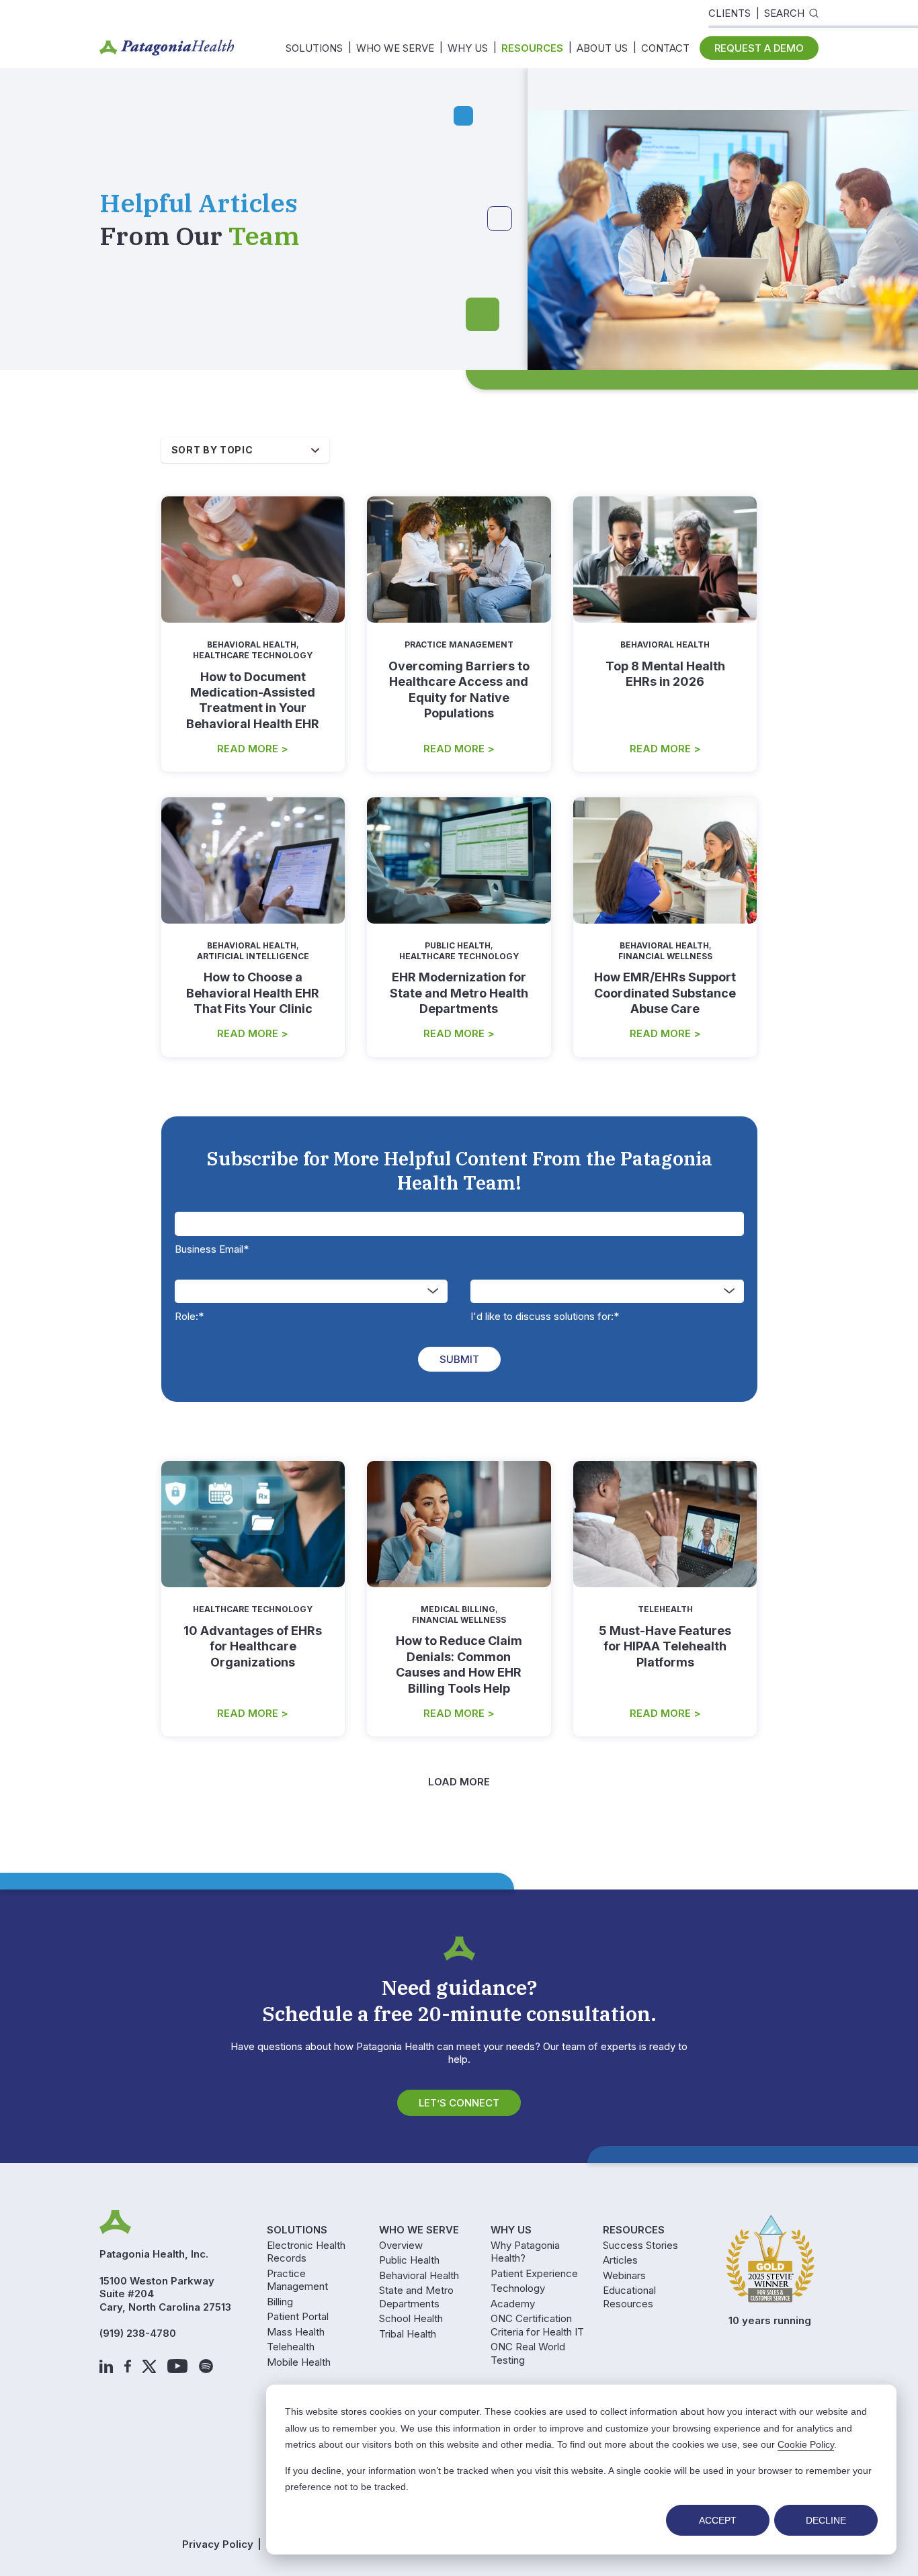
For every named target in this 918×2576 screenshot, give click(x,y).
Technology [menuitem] (518, 2288)
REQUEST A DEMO (759, 48)
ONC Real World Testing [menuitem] (528, 2353)
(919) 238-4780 (138, 2333)
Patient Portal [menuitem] (298, 2316)
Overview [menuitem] (401, 2245)
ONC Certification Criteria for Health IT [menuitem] (537, 2325)
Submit (459, 1359)
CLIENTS (729, 13)
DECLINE (826, 2520)
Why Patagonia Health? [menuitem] (525, 2252)
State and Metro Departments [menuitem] (416, 2297)
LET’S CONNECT (459, 2103)
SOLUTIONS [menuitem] (314, 48)
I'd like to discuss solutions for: (545, 1316)
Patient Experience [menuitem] (534, 2273)
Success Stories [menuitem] (640, 2245)
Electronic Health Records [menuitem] (306, 2252)
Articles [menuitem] (620, 2260)
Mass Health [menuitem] (296, 2332)
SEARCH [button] (784, 13)
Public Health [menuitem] (409, 2260)
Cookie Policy (806, 2444)
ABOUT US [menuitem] (602, 48)
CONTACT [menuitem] (665, 48)
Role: (189, 1316)
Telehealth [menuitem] (291, 2347)
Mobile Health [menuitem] (299, 2362)
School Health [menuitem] (411, 2318)
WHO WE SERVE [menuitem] (395, 48)
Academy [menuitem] (513, 2304)
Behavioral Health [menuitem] (419, 2275)
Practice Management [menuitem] (297, 2280)
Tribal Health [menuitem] (408, 2334)
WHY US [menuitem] (468, 48)
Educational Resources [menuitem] (629, 2297)
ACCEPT (718, 2520)
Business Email (212, 1249)
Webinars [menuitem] (624, 2275)
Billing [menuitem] (280, 2302)
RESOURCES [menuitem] (532, 48)
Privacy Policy (218, 2544)
